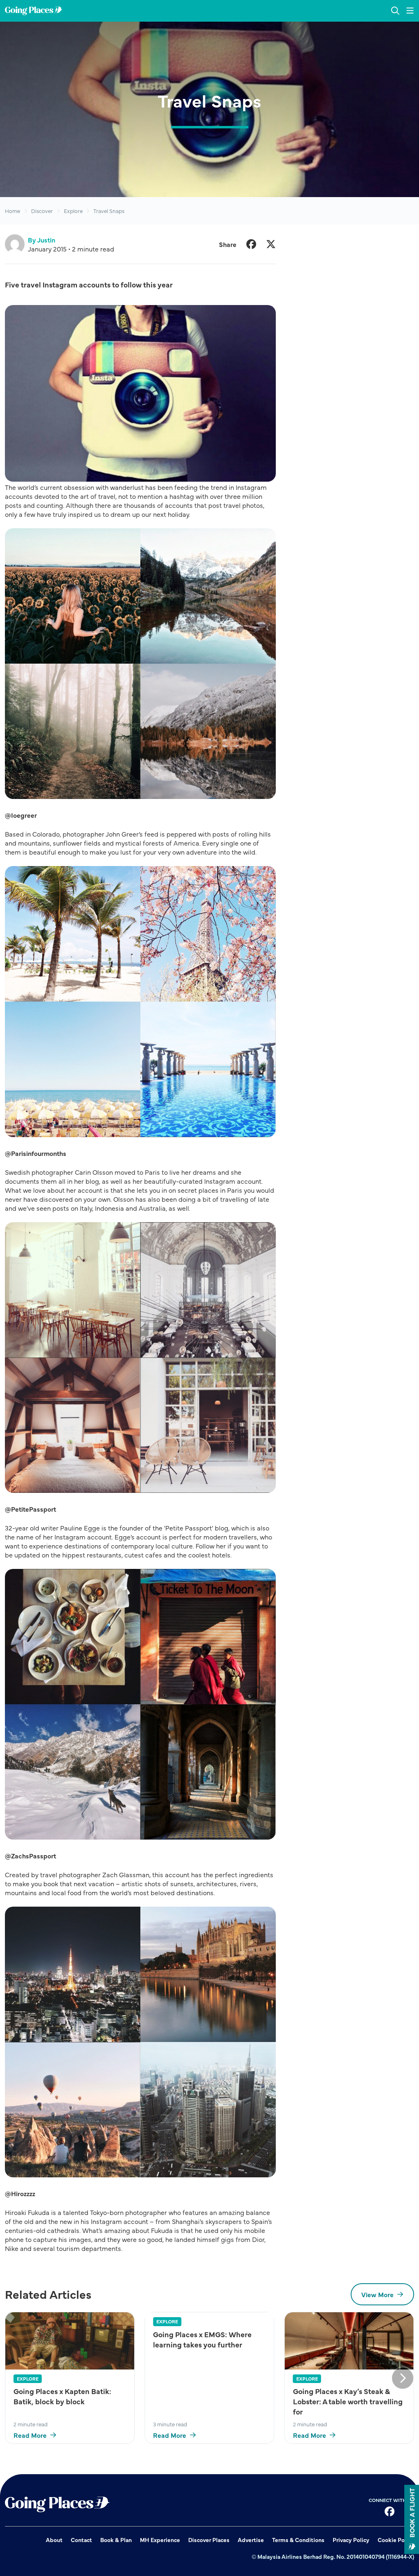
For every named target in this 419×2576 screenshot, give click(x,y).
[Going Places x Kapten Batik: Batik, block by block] (70, 2341)
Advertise (251, 2540)
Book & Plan (116, 2540)
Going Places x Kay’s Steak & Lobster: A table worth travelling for (348, 2401)
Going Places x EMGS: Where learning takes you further (202, 2339)
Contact (81, 2540)
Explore (73, 211)
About (54, 2540)
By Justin (42, 240)
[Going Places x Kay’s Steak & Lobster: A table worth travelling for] (349, 2341)
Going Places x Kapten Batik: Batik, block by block (62, 2396)
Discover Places (209, 2540)
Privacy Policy (351, 2540)
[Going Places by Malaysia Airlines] (34, 11)
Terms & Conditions (298, 2540)
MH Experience (160, 2540)
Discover (42, 211)
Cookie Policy (396, 2540)
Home (12, 211)
